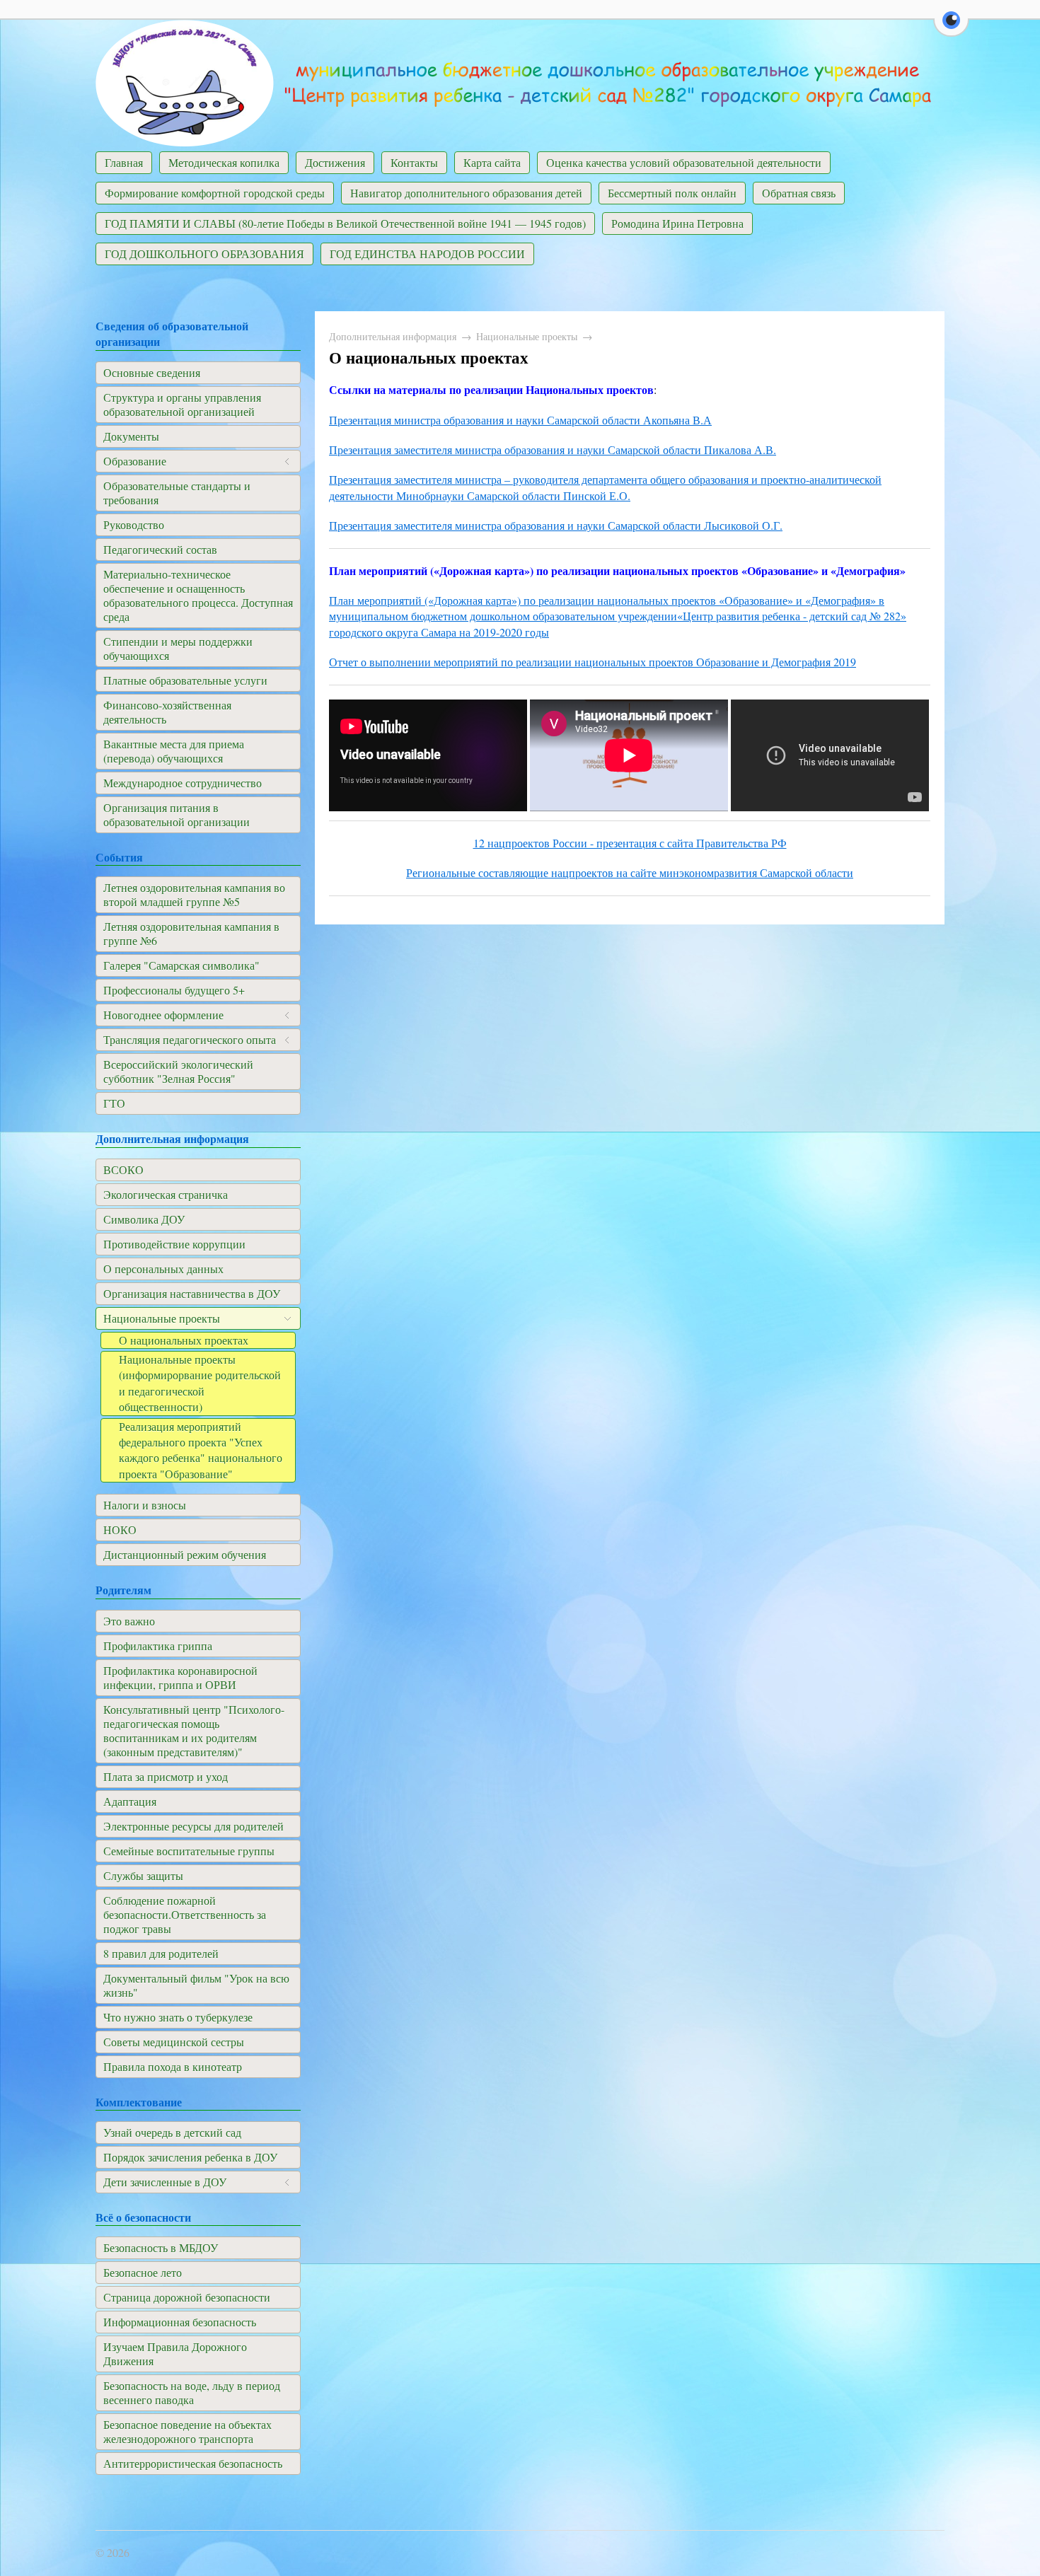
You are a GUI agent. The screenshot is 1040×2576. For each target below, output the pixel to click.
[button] (951, 28)
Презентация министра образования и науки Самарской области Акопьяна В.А (520, 420)
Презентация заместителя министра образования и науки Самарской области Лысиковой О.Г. (556, 525)
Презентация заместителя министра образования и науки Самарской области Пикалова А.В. (553, 449)
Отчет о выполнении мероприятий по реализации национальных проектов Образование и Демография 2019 (593, 662)
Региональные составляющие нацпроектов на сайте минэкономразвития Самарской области (630, 872)
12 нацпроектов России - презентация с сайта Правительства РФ (630, 843)
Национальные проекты (527, 336)
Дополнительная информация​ (393, 336)
